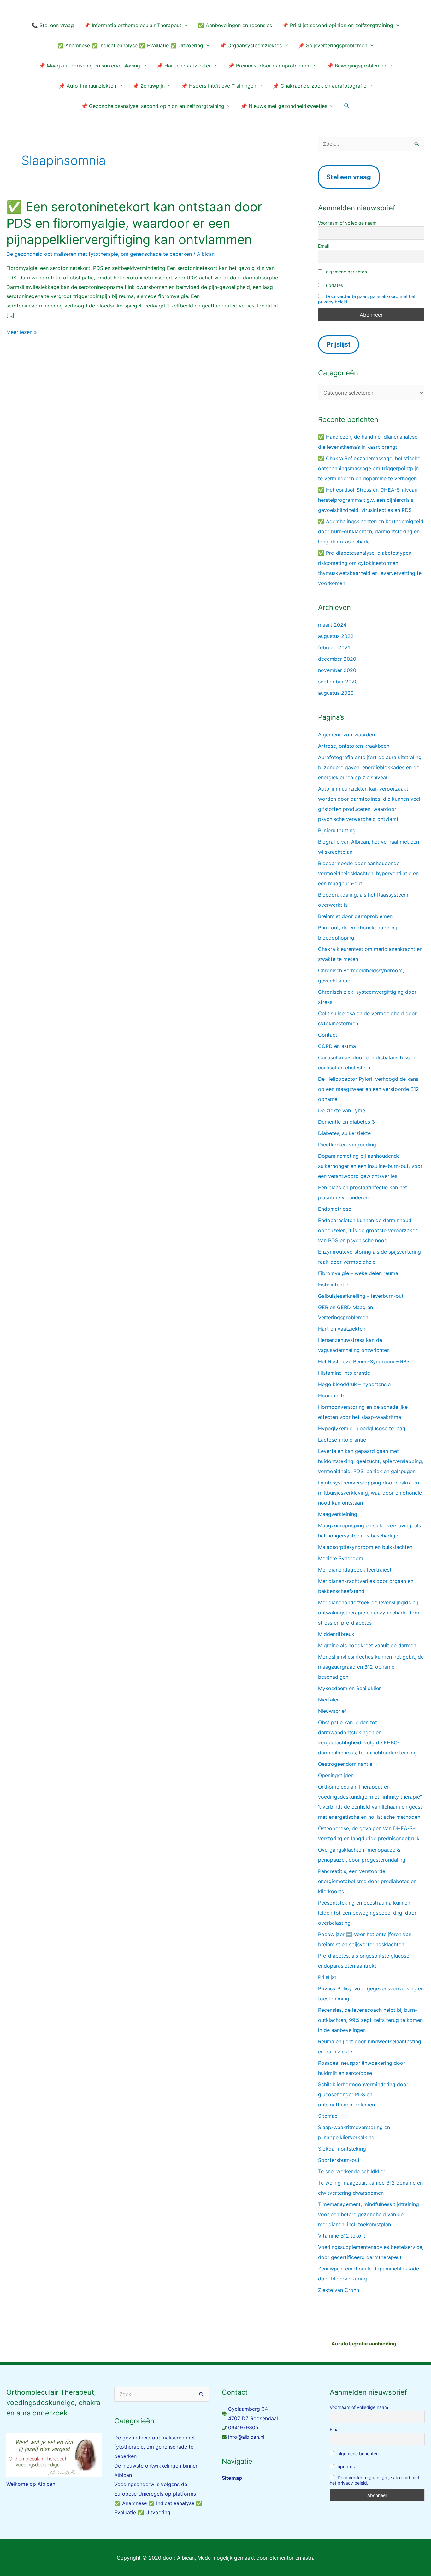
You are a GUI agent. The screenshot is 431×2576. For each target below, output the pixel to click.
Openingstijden (336, 1775)
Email (323, 246)
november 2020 (337, 670)
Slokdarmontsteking (342, 2149)
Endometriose (335, 1209)
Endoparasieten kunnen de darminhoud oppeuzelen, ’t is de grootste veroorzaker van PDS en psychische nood (368, 1230)
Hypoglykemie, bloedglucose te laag (362, 1428)
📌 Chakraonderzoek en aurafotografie (319, 86)
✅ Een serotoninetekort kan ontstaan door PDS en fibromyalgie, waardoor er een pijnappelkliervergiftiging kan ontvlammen (134, 223)
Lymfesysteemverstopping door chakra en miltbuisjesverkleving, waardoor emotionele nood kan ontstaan (370, 1493)
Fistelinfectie (333, 1285)
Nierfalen (329, 1700)
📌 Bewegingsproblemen (357, 66)
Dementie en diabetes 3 (346, 1122)
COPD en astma (337, 1046)
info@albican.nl (246, 2437)
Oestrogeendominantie (345, 1764)
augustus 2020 (336, 693)
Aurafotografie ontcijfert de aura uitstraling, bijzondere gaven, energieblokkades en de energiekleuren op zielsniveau (370, 767)
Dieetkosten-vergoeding (347, 1145)
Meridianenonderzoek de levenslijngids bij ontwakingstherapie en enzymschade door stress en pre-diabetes (369, 1613)
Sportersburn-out (339, 2160)
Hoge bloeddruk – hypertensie (354, 1384)
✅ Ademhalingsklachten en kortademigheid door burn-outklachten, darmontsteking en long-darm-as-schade (371, 531)
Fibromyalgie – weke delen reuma (358, 1273)
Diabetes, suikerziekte (344, 1133)
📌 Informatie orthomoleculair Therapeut (133, 25)
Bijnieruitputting (337, 830)
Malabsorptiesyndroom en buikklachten (365, 1547)
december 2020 (337, 659)
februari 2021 (334, 647)
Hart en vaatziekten (342, 1329)
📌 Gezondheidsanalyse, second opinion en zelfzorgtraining (153, 106)
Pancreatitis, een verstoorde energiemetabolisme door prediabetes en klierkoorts (367, 1881)
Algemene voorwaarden (346, 735)
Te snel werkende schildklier (352, 2171)
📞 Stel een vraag (53, 25)
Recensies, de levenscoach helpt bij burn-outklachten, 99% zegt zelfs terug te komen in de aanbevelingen (370, 2020)
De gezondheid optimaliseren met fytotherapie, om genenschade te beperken (99, 254)
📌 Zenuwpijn (149, 86)
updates (334, 285)
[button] (347, 106)
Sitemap (328, 2116)
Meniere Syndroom (341, 1558)
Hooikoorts (332, 1396)
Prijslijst (327, 1977)
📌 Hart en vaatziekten (184, 66)
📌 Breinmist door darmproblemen (269, 66)
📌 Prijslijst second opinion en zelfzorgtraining (338, 25)
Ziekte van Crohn (339, 2290)
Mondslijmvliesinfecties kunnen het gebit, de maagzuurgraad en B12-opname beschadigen (371, 1667)
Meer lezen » (22, 332)
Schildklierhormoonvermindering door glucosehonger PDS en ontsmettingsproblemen (363, 2094)
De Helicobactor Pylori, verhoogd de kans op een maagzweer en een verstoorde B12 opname (369, 1089)
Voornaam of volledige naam (347, 223)
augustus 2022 (336, 636)
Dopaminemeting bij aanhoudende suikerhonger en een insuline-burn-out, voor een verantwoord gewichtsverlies (370, 1166)
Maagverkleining (338, 1514)
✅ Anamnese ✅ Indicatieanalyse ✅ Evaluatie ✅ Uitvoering (130, 45)
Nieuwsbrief (332, 1711)
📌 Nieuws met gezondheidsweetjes (284, 106)
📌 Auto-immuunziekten (87, 86)
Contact (328, 1035)
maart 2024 (332, 625)
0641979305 (243, 2427)
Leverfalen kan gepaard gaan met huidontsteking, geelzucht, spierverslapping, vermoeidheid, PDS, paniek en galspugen (371, 1461)
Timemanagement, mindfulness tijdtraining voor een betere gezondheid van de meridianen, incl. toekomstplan (369, 2214)
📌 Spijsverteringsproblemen (333, 45)
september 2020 (338, 682)
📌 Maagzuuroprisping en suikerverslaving (89, 66)
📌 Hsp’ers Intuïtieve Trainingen (219, 86)
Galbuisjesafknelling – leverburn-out (361, 1296)
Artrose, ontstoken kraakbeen (354, 746)
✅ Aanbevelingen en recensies (235, 25)
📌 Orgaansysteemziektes (251, 45)
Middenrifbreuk (336, 1634)
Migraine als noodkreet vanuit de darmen (367, 1645)
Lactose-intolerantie (342, 1440)
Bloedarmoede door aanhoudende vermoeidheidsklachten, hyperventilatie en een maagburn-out (368, 873)
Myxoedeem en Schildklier (349, 1688)
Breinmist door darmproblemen (355, 916)
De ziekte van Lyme (342, 1110)
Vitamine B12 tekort (342, 2236)
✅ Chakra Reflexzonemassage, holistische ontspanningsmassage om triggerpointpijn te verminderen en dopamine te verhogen (369, 468)
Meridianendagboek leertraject (355, 1570)
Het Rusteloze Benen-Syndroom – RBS (364, 1361)
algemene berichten (346, 272)
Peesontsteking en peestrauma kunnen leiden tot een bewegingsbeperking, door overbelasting (367, 1913)
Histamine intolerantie (344, 1373)
